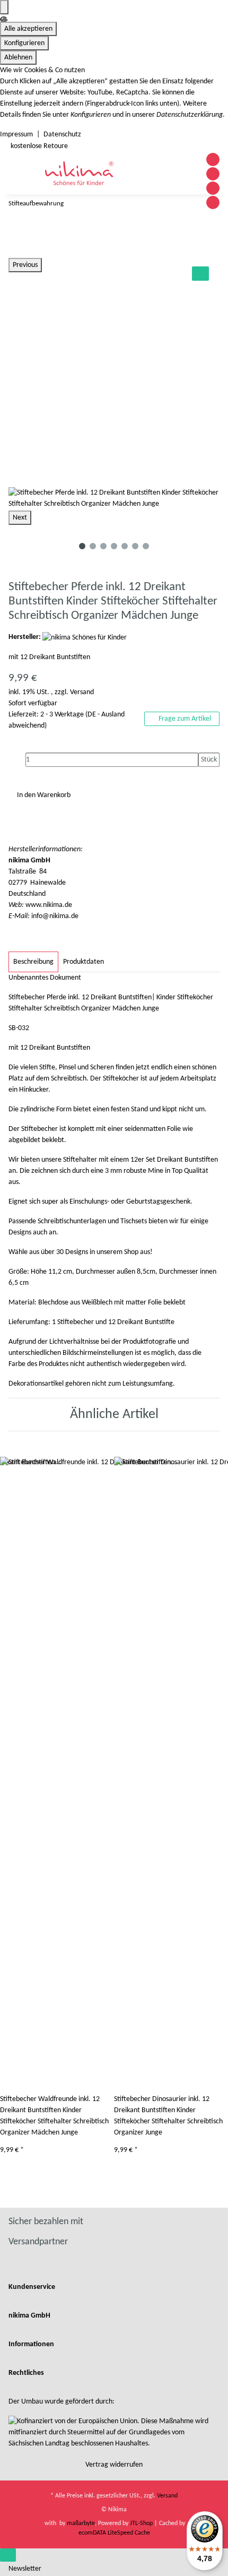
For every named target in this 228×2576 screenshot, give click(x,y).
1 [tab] (82, 546)
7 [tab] (146, 546)
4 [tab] (114, 546)
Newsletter (25, 2569)
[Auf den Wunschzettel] (200, 274)
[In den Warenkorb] (17, 253)
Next (20, 518)
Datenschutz (62, 135)
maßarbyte (81, 2523)
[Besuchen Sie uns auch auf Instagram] (213, 188)
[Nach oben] (8, 2555)
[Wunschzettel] (187, 183)
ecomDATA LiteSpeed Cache (114, 2533)
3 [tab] (103, 546)
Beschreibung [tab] (33, 962)
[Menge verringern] (17, 760)
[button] (174, 183)
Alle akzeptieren (28, 29)
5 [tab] (125, 546)
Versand (82, 692)
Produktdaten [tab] (84, 962)
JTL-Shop (142, 2523)
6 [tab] (135, 546)
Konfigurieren (24, 43)
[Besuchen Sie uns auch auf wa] (213, 202)
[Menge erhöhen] (207, 774)
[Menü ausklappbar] (23, 173)
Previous (25, 265)
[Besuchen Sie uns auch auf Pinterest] (213, 174)
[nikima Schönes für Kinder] (85, 637)
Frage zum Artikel (184, 719)
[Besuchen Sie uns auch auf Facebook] (213, 159)
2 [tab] (93, 546)
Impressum (16, 135)
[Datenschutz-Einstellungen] (4, 7)
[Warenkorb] (192, 183)
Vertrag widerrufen (114, 2465)
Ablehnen (18, 58)
